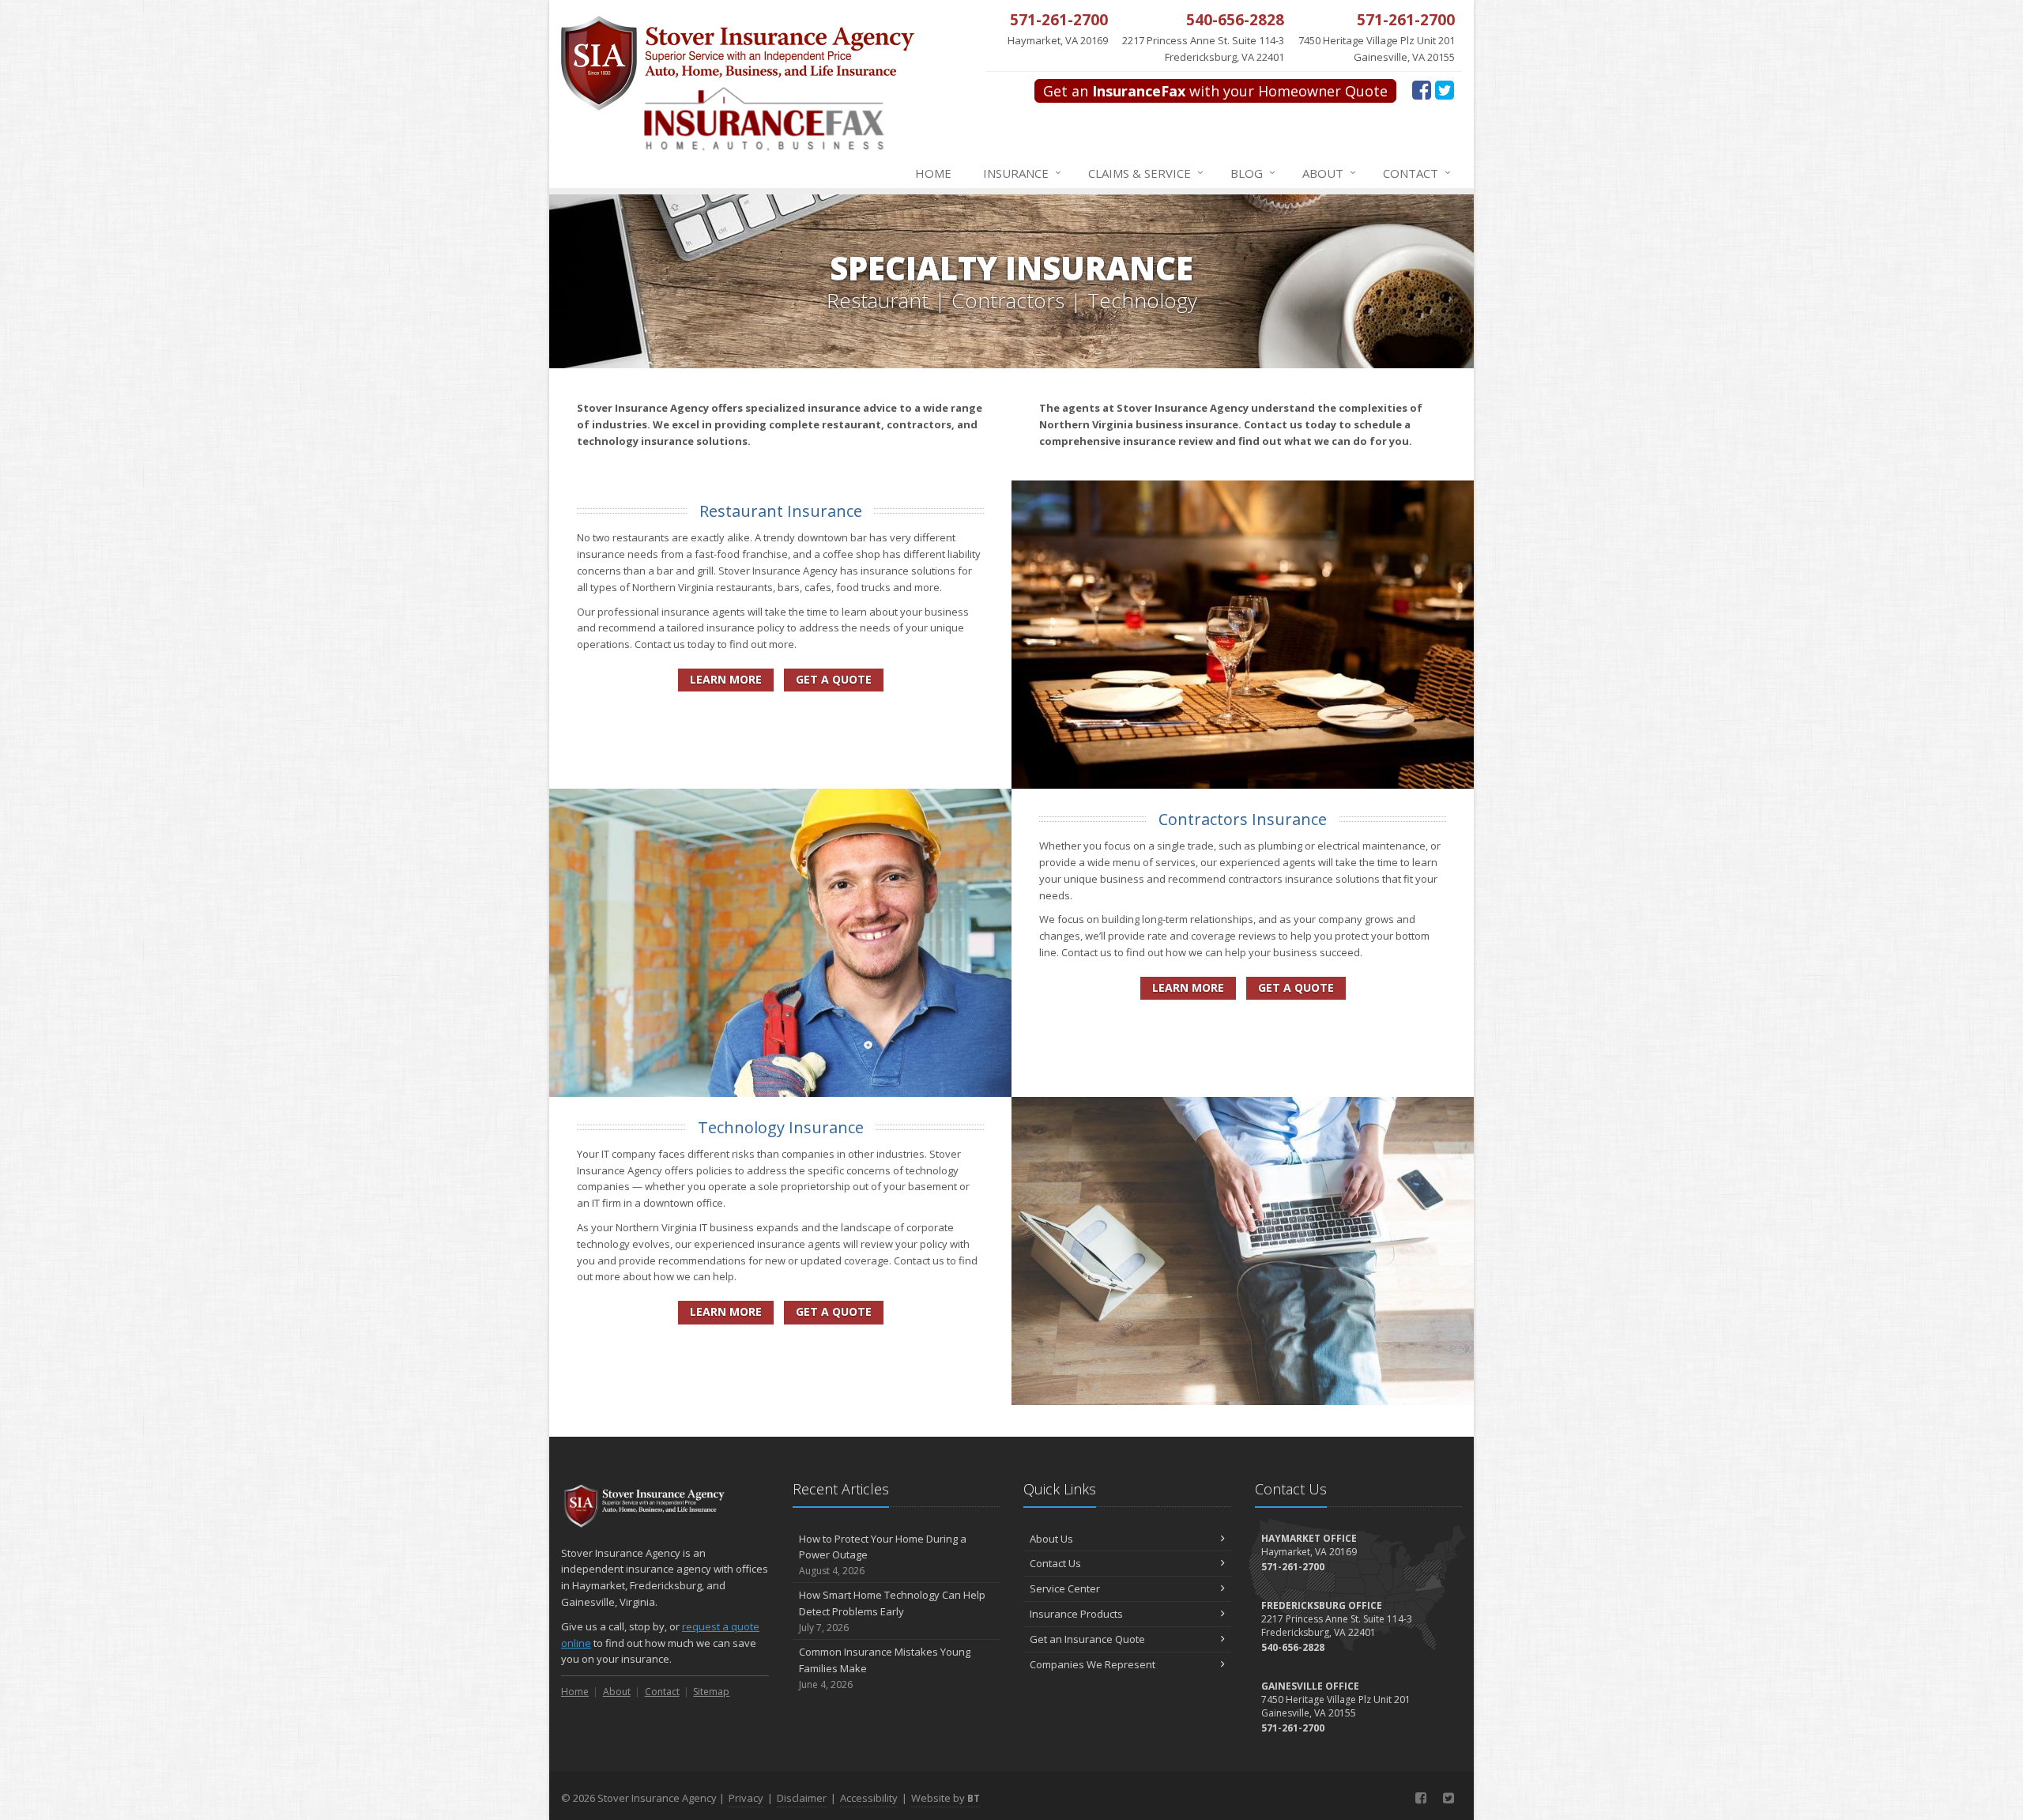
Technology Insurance (781, 1127)
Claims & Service (1146, 173)
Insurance (1022, 173)
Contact (1417, 173)
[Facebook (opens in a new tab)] (1422, 89)
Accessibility (869, 1798)
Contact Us (1055, 1563)
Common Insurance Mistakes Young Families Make (885, 1668)
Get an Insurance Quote (1087, 1639)
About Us (1051, 1539)
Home (933, 173)
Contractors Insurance (1243, 819)
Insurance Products (1076, 1614)
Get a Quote (834, 679)
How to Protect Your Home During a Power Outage (883, 1555)
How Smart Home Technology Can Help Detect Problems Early (892, 1611)
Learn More (726, 679)
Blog (1253, 173)
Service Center (1065, 1588)
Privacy (746, 1798)
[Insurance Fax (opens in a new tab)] (795, 127)
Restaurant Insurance (781, 511)
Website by (946, 1798)
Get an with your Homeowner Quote (1215, 91)
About (1329, 173)
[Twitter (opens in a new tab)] (1445, 89)
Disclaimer (802, 1798)
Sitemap (711, 1692)
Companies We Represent (1092, 1664)
